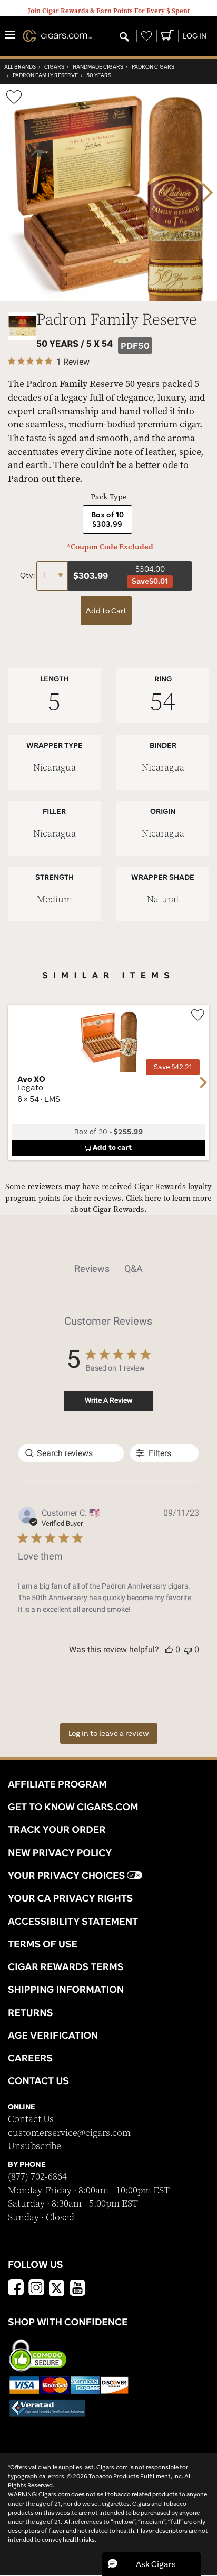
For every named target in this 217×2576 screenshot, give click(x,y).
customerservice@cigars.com (69, 2133)
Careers (30, 2058)
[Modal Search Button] (124, 37)
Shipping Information (66, 1989)
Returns (31, 2012)
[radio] (107, 519)
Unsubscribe (34, 2146)
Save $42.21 (173, 1067)
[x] (57, 2287)
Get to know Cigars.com (73, 1807)
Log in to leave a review (109, 1733)
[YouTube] (77, 2289)
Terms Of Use (43, 1944)
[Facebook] (16, 2289)
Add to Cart (106, 611)
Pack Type (109, 497)
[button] (169, 1650)
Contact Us (31, 2119)
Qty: (28, 575)
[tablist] (108, 1269)
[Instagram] (36, 2289)
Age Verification (53, 2035)
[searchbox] (71, 1453)
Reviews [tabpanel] (92, 1268)
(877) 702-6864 (37, 2177)
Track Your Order (57, 1829)
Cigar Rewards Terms (66, 1966)
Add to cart (112, 1147)
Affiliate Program (57, 1784)
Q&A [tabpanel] (134, 1268)
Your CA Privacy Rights (70, 1898)
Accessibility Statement (73, 1921)
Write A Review (109, 1400)
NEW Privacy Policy (60, 1852)
